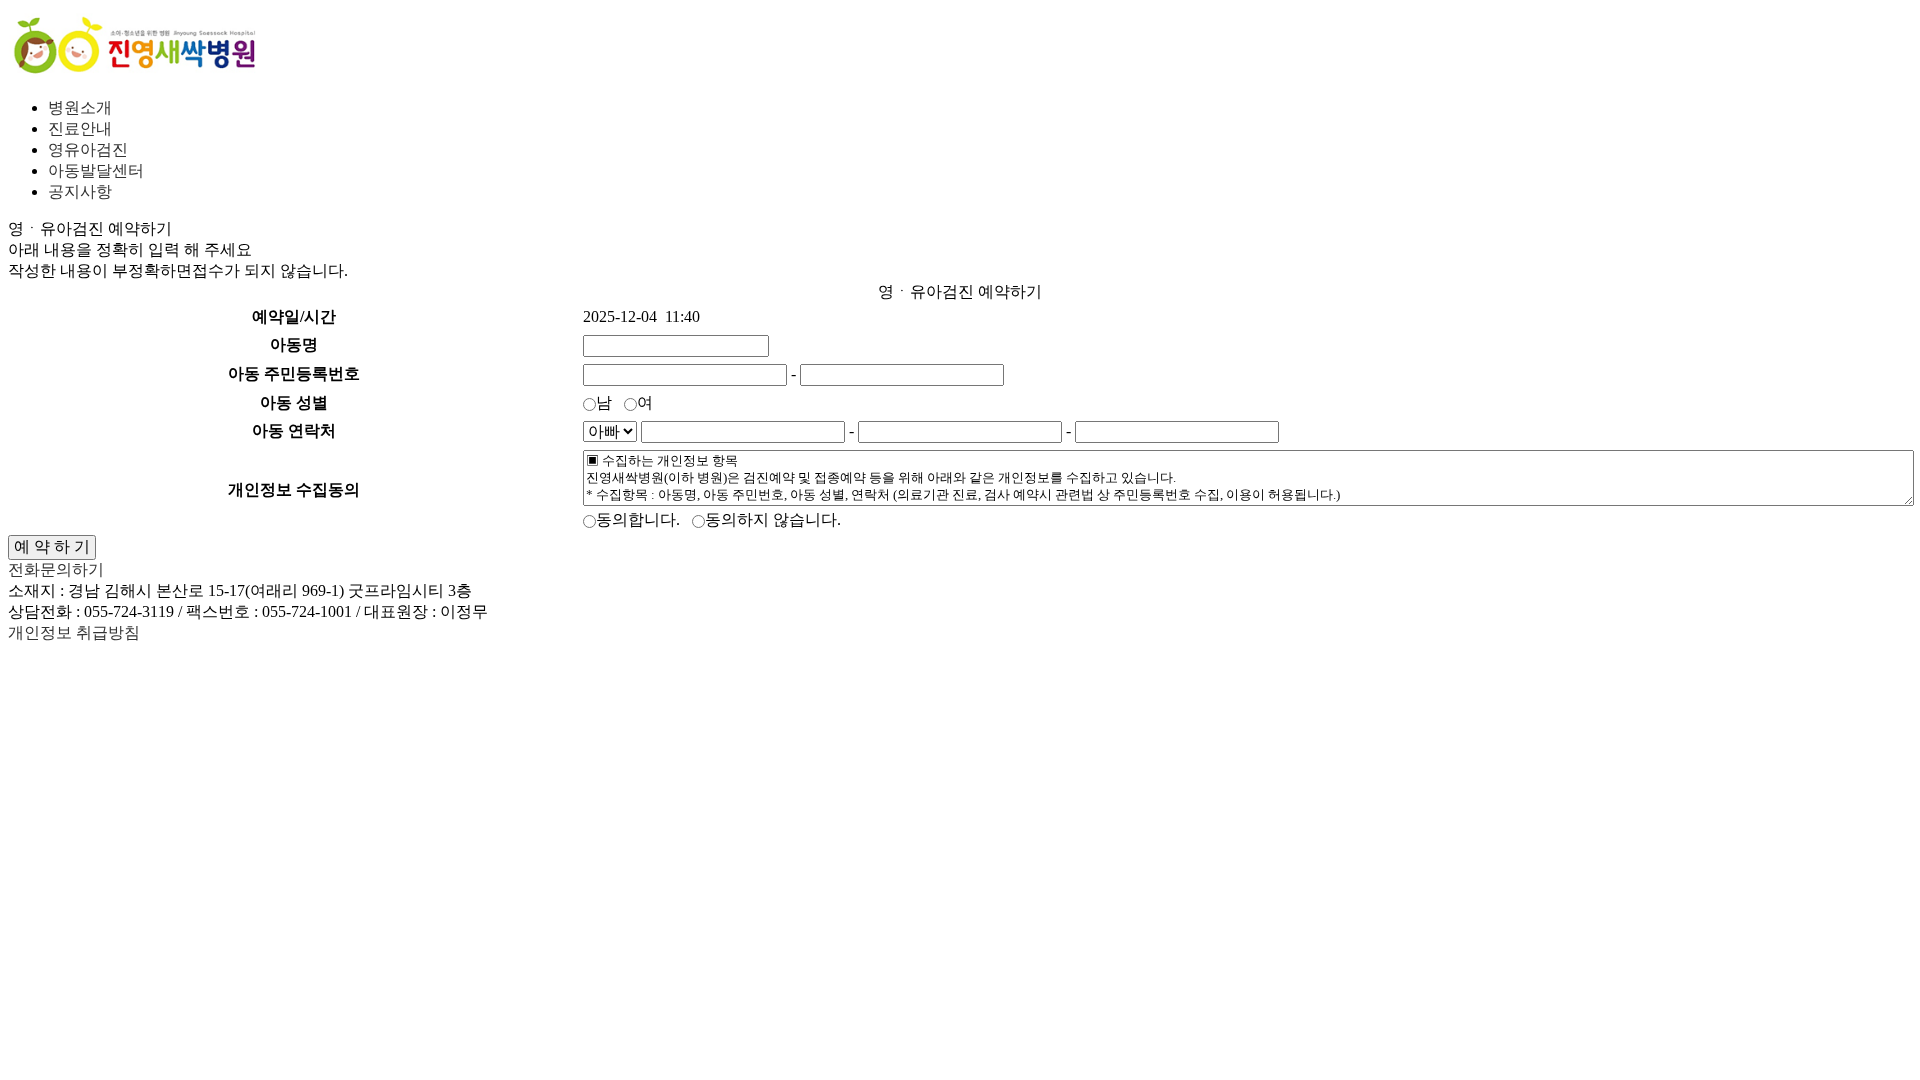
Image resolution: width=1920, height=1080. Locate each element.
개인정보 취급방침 (74, 632)
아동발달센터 (96, 170)
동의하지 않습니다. (777, 519)
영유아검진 (88, 149)
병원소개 (80, 107)
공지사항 (80, 191)
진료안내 (80, 128)
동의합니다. (642, 519)
